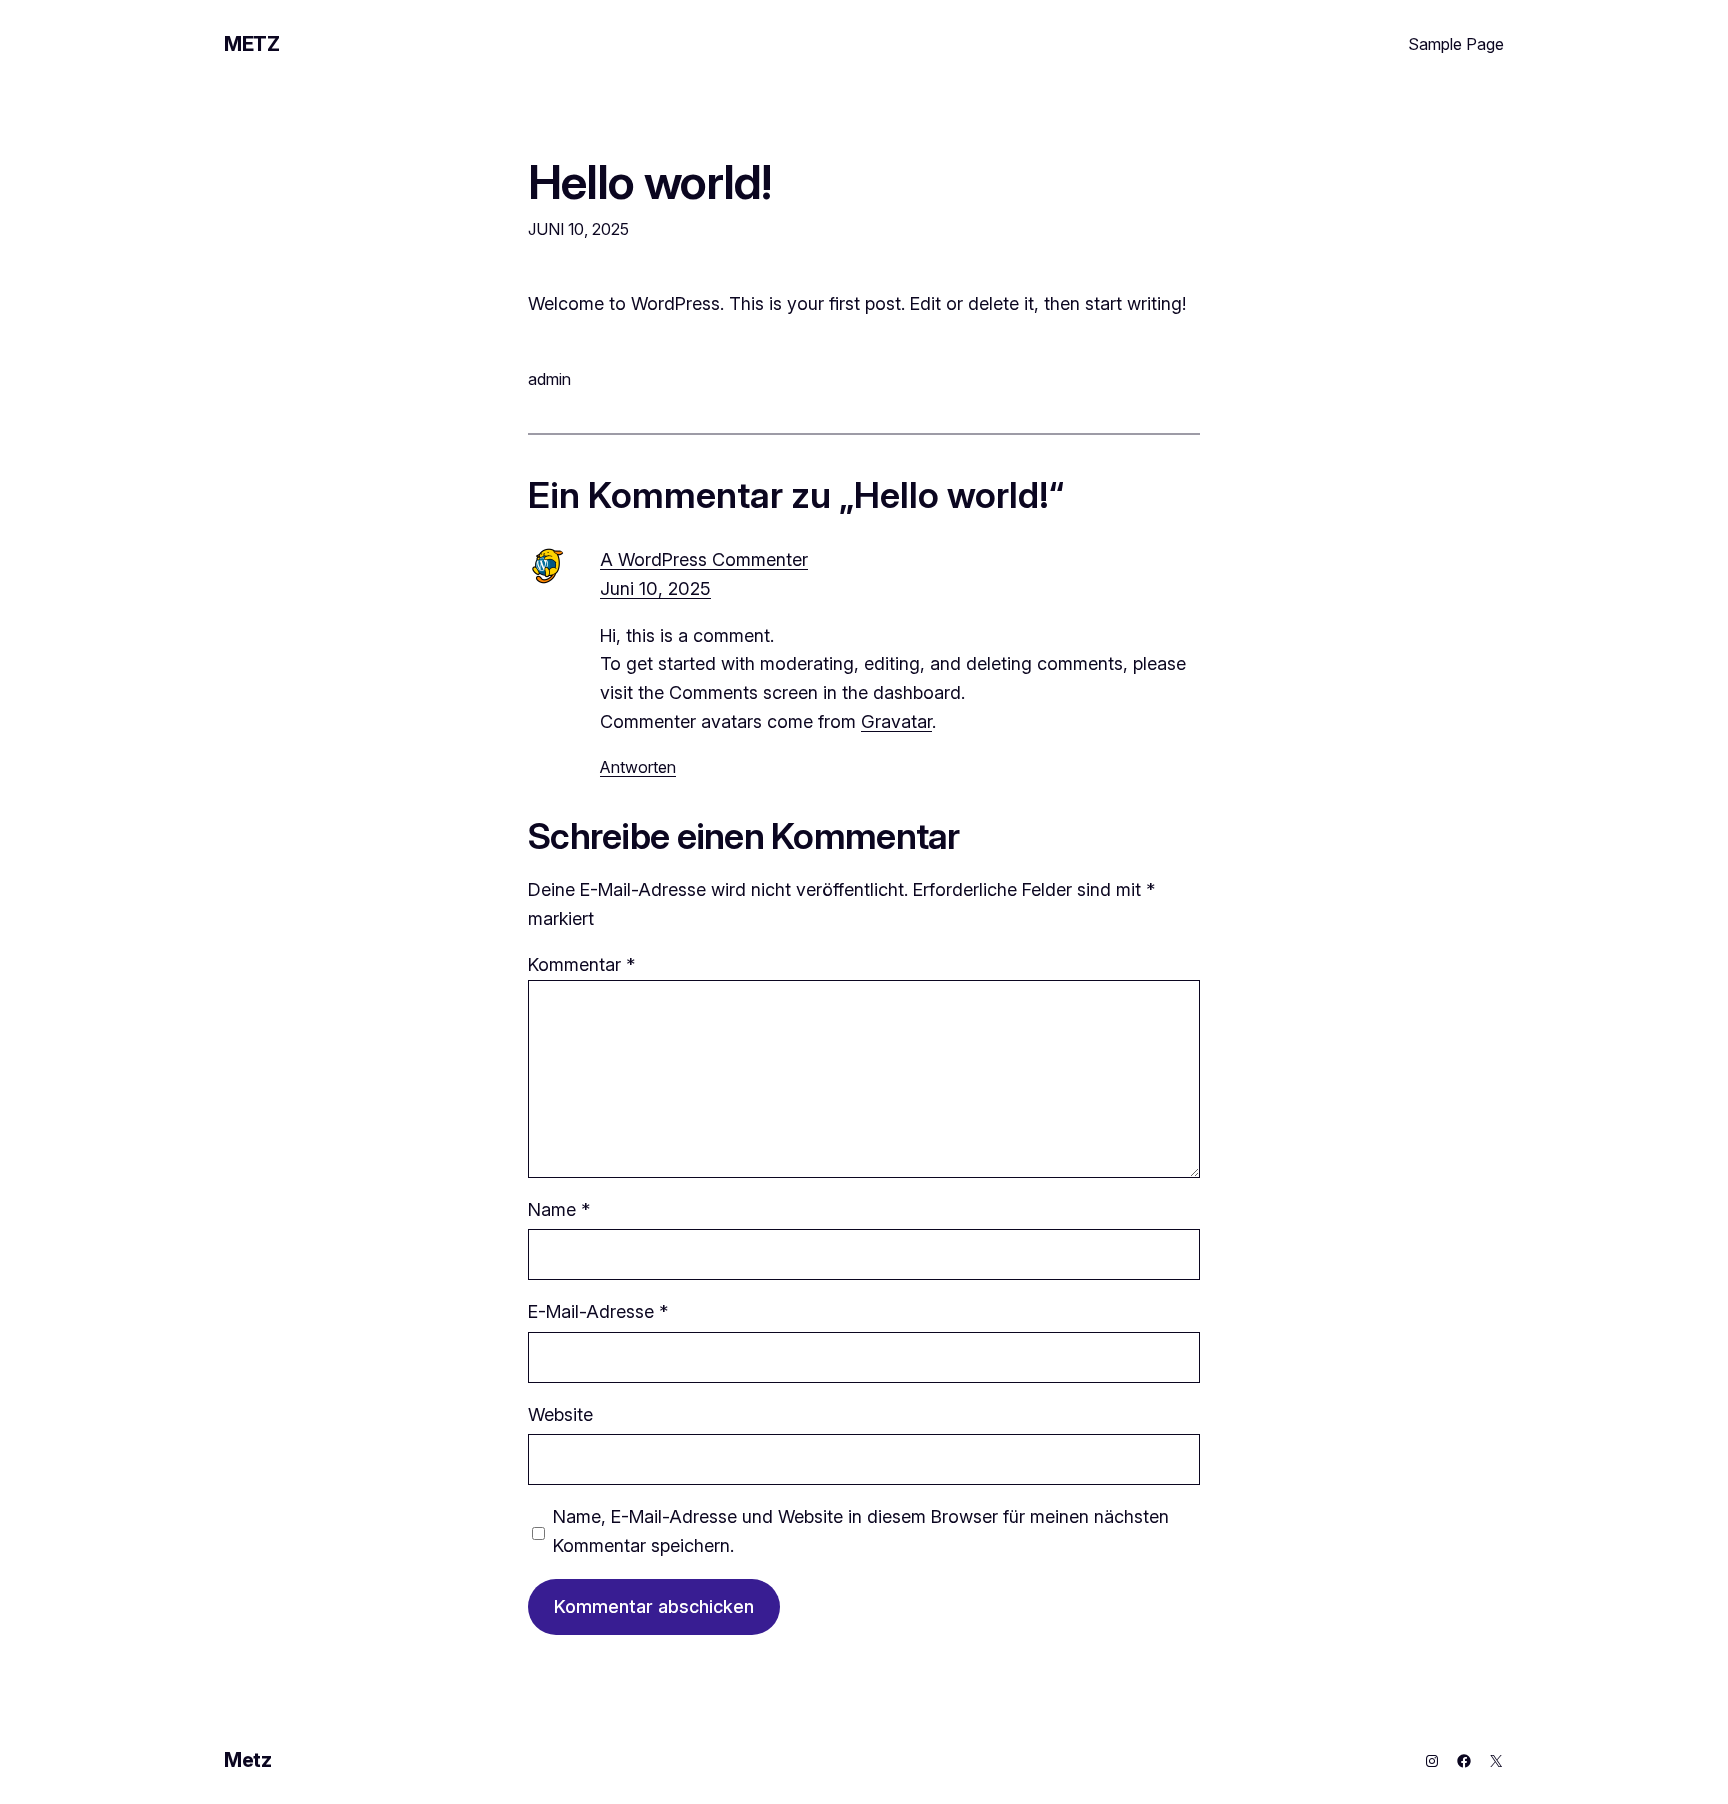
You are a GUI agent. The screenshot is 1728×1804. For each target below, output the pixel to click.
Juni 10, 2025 (655, 588)
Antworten (638, 767)
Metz (251, 44)
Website (560, 1414)
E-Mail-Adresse (598, 1311)
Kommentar (581, 964)
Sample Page (1456, 44)
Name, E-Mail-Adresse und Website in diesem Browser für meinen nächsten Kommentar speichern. (861, 1531)
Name (559, 1209)
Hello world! (649, 181)
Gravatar (896, 721)
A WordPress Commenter (704, 559)
